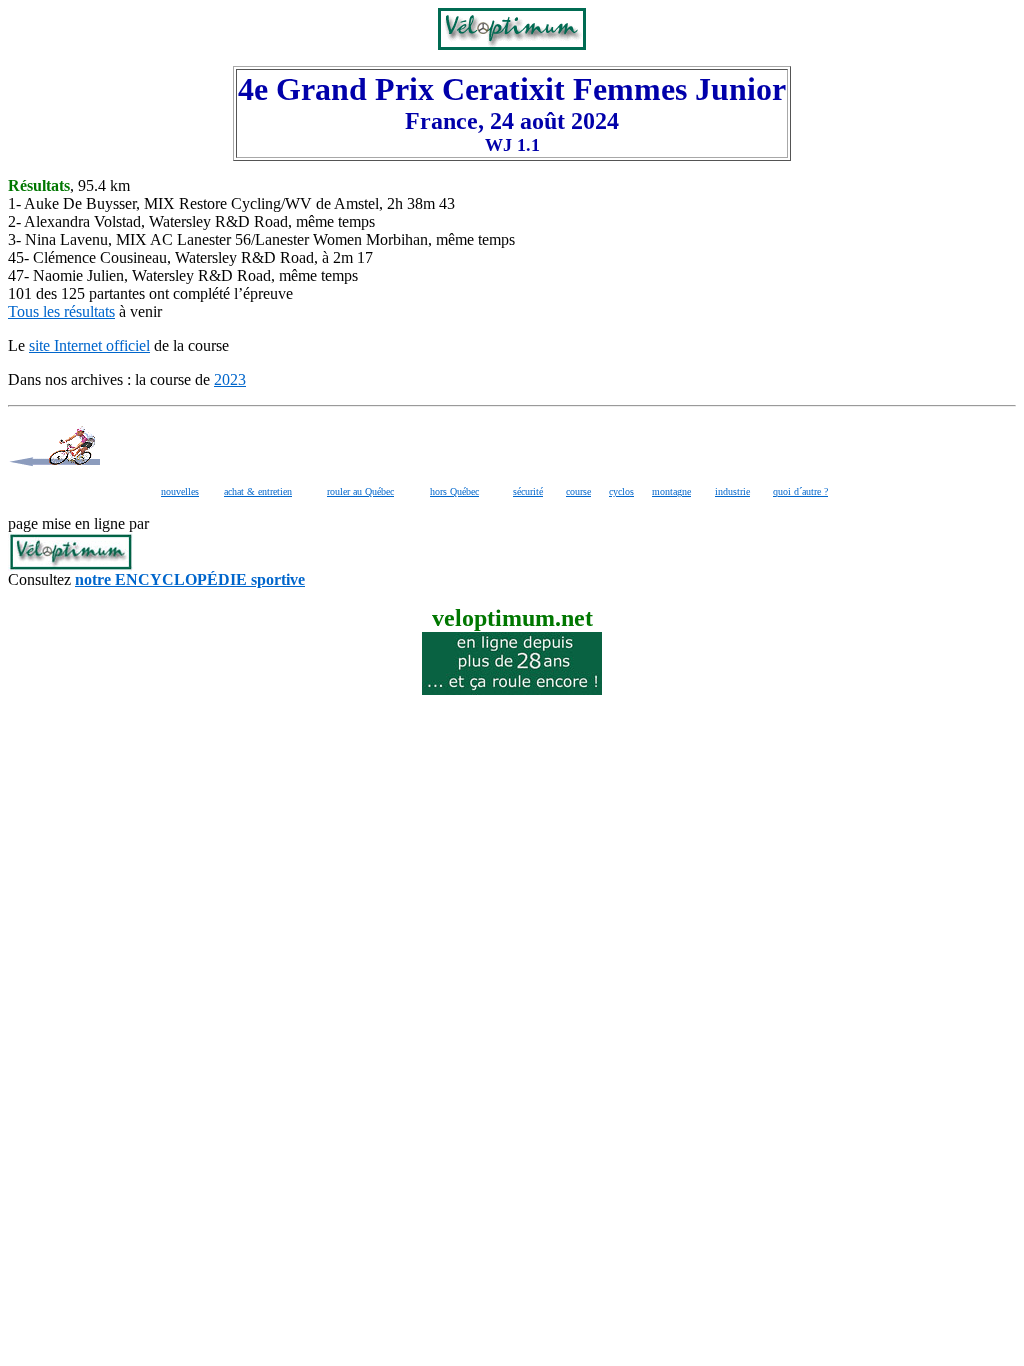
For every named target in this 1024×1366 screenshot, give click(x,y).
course (578, 491)
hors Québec (454, 491)
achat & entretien (258, 491)
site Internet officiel (89, 345)
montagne (671, 491)
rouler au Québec (360, 491)
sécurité (528, 491)
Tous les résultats (61, 311)
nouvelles (180, 491)
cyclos (621, 491)
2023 (230, 379)
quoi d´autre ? (800, 491)
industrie (732, 491)
